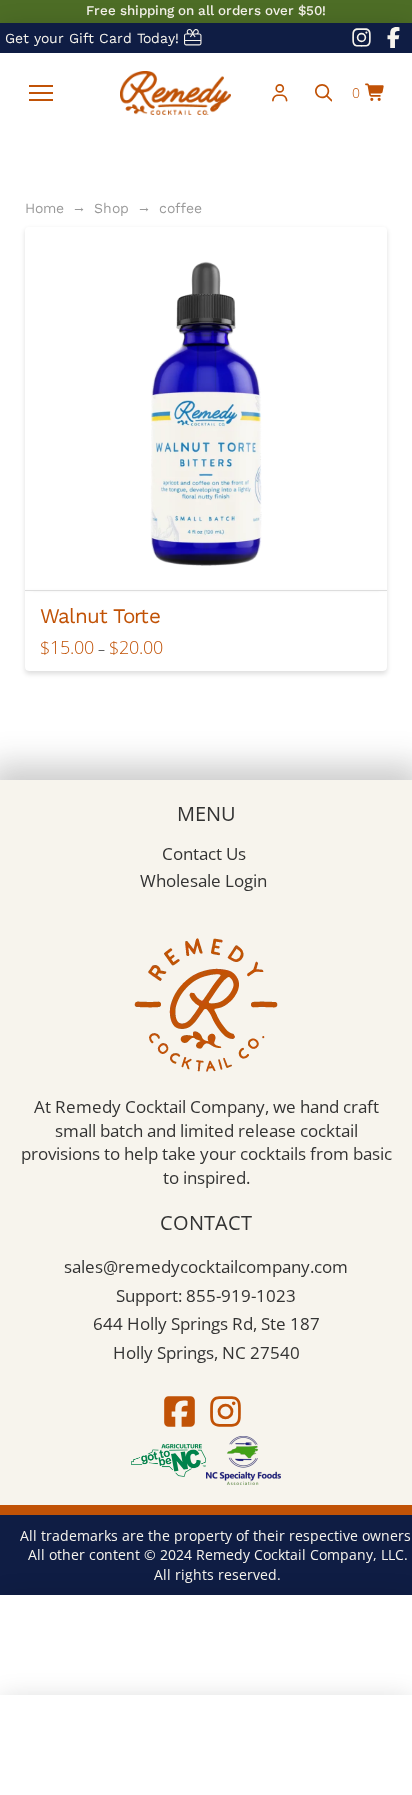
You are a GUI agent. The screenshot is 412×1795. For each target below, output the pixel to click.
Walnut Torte (100, 616)
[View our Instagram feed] (361, 38)
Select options (213, 556)
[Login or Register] (280, 93)
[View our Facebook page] (393, 38)
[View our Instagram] (225, 1412)
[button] (41, 93)
